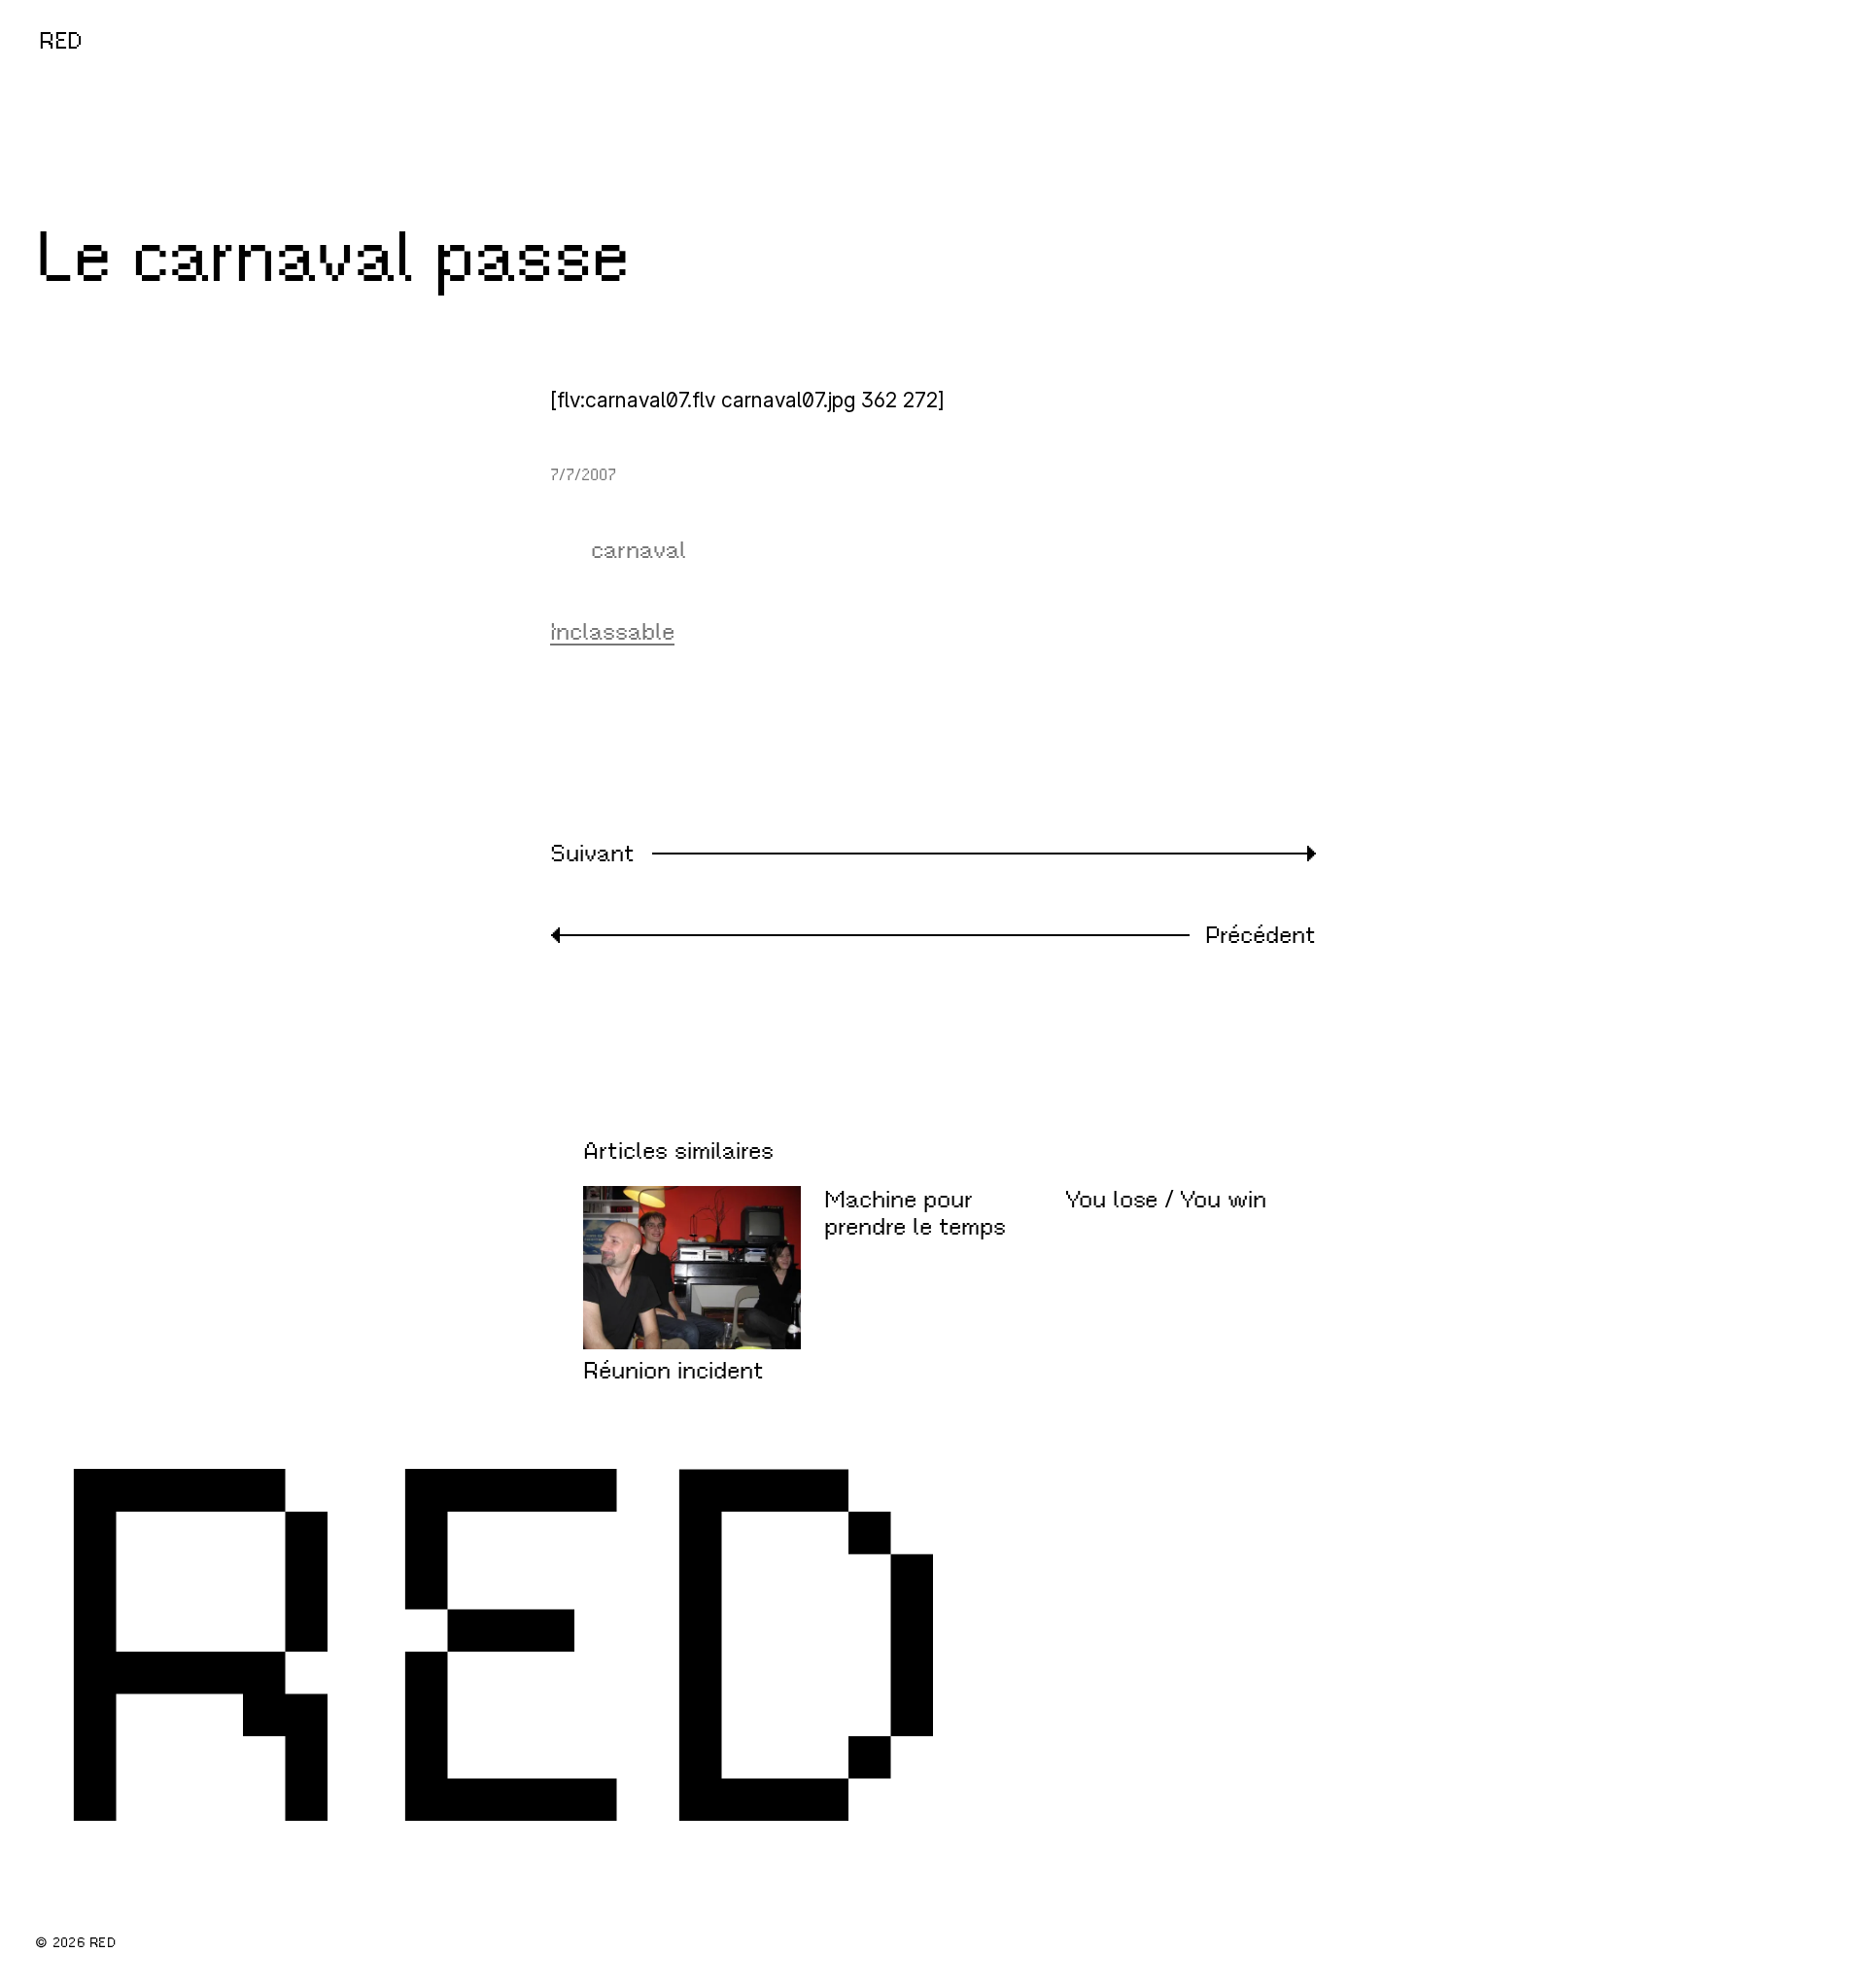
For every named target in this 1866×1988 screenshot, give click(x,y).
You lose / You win (1166, 1200)
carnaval (639, 550)
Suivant (592, 854)
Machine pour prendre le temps (915, 1214)
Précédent (1261, 935)
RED (61, 41)
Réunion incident (674, 1371)
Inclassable (612, 632)
